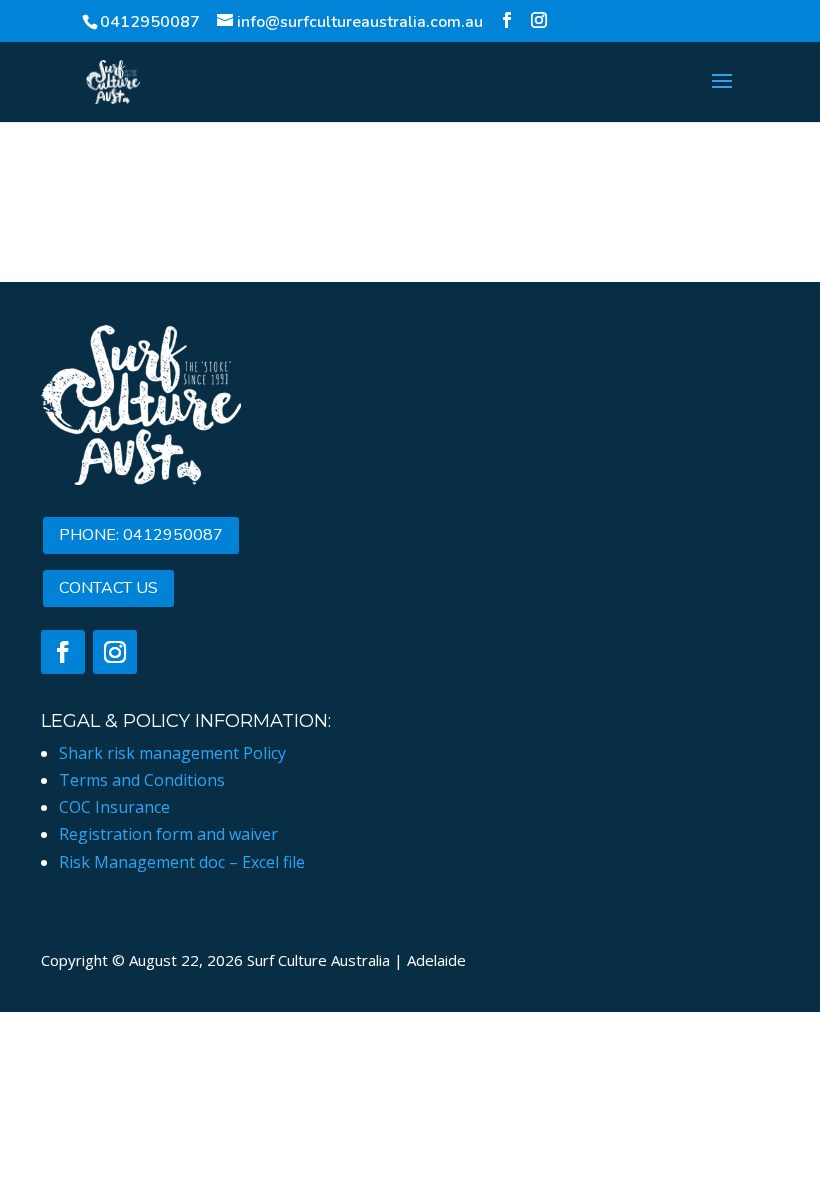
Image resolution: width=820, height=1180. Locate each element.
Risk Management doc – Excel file (182, 862)
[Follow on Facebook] (63, 652)
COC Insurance (114, 807)
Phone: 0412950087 (141, 535)
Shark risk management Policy (172, 753)
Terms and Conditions (142, 780)
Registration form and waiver (168, 834)
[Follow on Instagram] (115, 652)
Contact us (108, 588)
